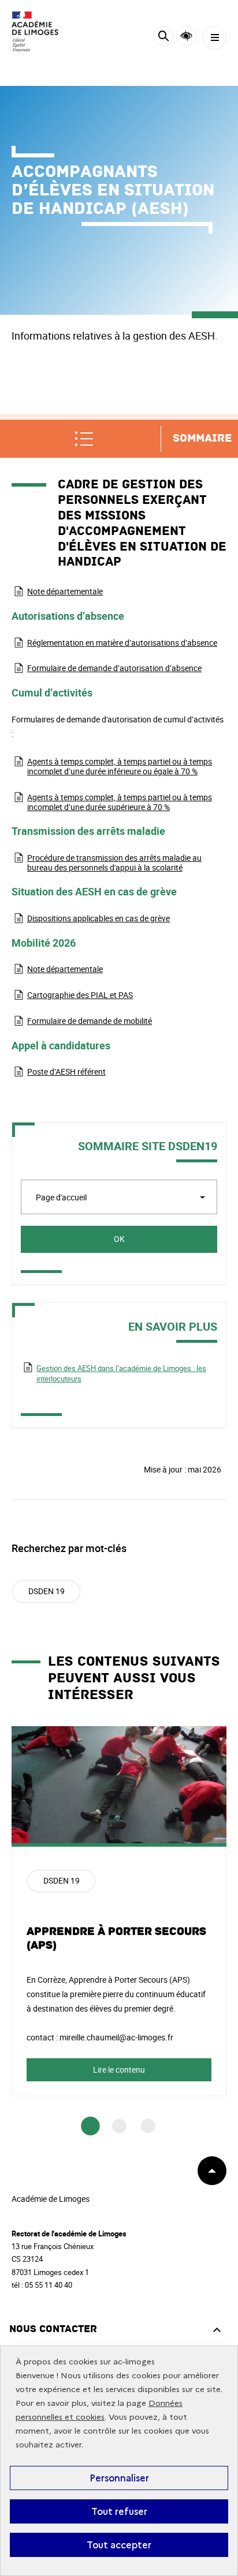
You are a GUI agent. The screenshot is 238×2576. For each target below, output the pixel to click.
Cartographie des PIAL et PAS (80, 995)
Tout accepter (119, 2545)
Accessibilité (186, 36)
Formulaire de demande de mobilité (90, 1021)
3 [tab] (148, 2126)
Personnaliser (119, 2478)
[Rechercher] (163, 38)
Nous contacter (53, 2329)
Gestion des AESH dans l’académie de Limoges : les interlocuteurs (121, 1373)
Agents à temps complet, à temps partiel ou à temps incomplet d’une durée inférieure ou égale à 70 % (120, 766)
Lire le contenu (119, 2070)
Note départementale (65, 591)
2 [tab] (119, 2126)
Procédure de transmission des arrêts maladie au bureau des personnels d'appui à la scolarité (114, 863)
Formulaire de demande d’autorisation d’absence (114, 668)
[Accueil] (43, 31)
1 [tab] (90, 2126)
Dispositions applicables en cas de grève (98, 918)
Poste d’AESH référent (66, 1072)
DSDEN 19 (47, 1591)
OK (119, 1239)
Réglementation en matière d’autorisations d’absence (122, 643)
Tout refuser (119, 2511)
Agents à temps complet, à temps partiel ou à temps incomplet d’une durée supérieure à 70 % (120, 802)
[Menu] (215, 38)
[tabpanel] (119, 1911)
